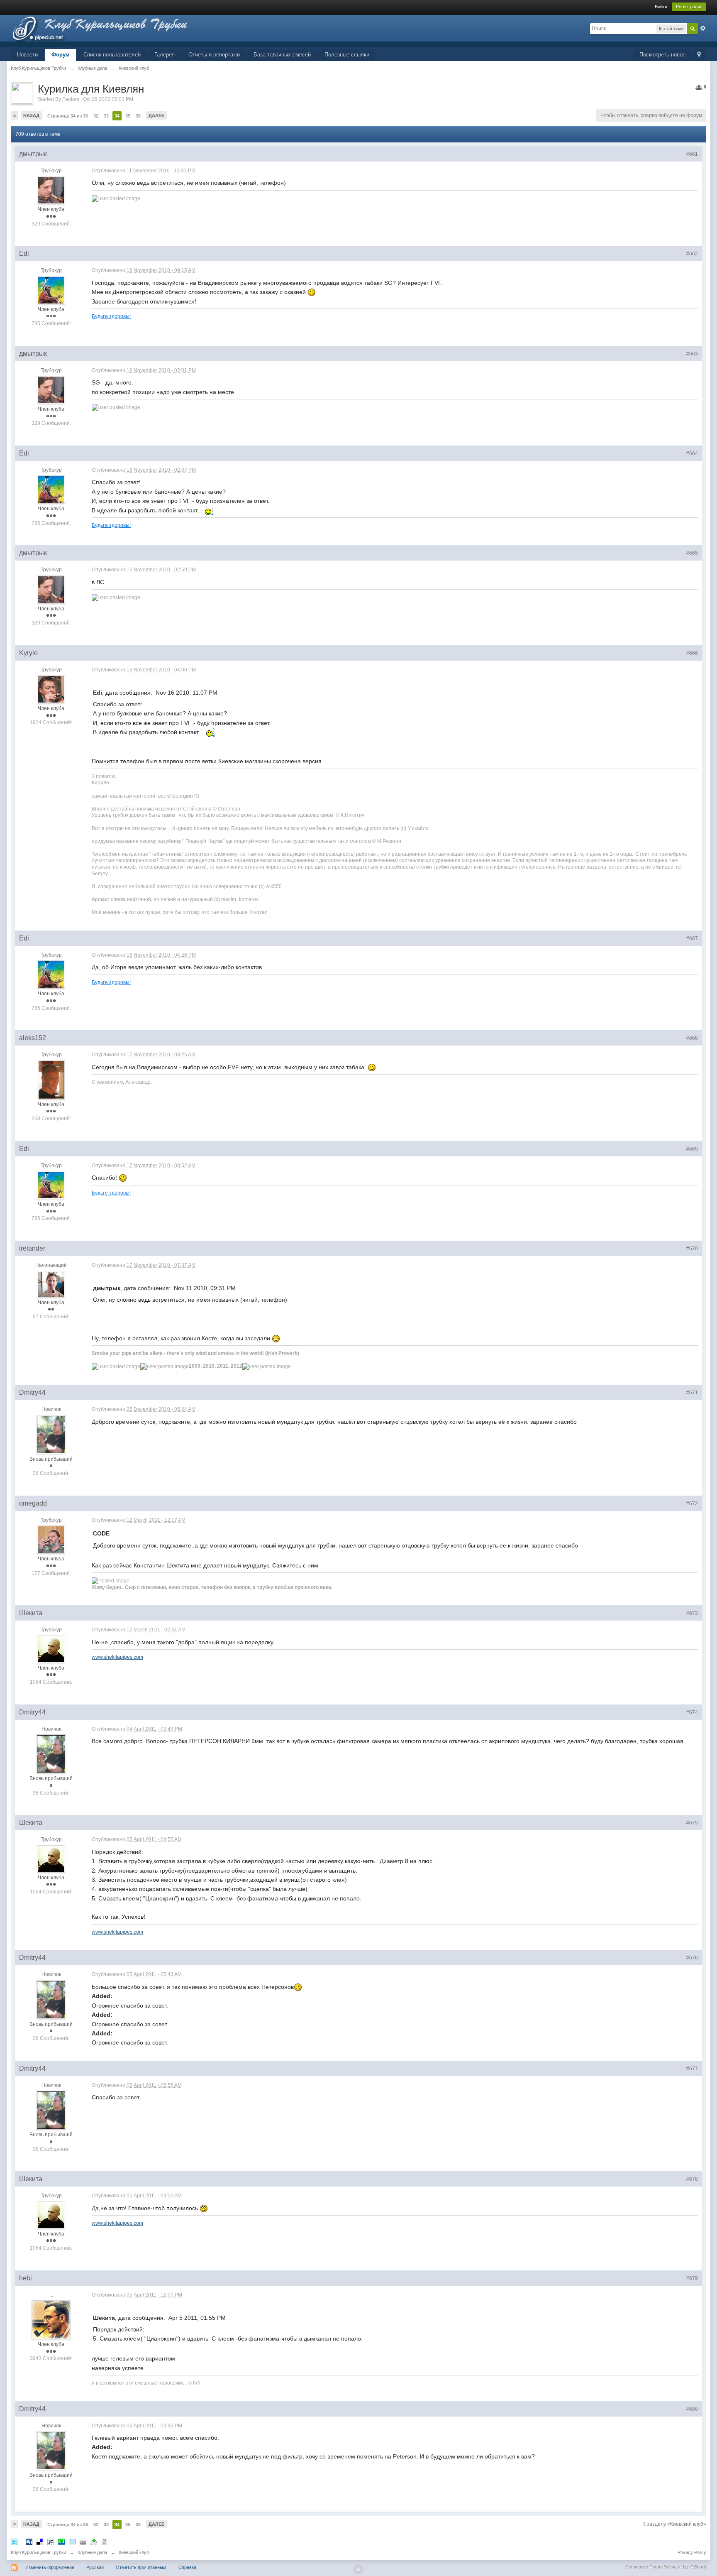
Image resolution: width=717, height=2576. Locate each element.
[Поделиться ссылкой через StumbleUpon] (61, 2541)
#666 (692, 653)
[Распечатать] (83, 2541)
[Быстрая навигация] (699, 55)
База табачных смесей (282, 55)
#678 (692, 2179)
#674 (692, 1712)
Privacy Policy (692, 2552)
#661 (692, 154)
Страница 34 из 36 (68, 116)
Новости (27, 55)
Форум (61, 55)
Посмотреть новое (662, 55)
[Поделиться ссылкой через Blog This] (105, 2541)
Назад (31, 115)
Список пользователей (112, 55)
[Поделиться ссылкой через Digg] (29, 2541)
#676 (692, 1958)
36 (138, 116)
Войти (661, 7)
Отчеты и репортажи (214, 55)
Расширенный (703, 28)
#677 (692, 2069)
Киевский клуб (134, 2552)
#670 (692, 1249)
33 (106, 116)
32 (96, 116)
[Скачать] (94, 2541)
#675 (692, 1823)
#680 (692, 2409)
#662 (692, 254)
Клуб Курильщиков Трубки (38, 2552)
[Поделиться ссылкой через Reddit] (51, 2541)
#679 (692, 2278)
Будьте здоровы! (111, 316)
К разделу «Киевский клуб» (674, 2524)
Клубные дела (92, 2552)
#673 (692, 1613)
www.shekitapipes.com (117, 1657)
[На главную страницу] (114, 31)
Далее (156, 115)
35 (128, 116)
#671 (692, 1393)
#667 (692, 938)
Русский (95, 2567)
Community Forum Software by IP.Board (666, 2567)
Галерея (165, 55)
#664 (692, 453)
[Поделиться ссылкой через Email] (72, 2541)
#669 (692, 1149)
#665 (692, 553)
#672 (692, 1503)
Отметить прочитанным (141, 2567)
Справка (187, 2567)
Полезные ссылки (347, 55)
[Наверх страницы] (358, 2569)
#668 (692, 1038)
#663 (692, 354)
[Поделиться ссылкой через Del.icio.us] (40, 2541)
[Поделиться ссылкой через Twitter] (14, 2541)
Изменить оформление (50, 2567)
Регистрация (689, 7)
